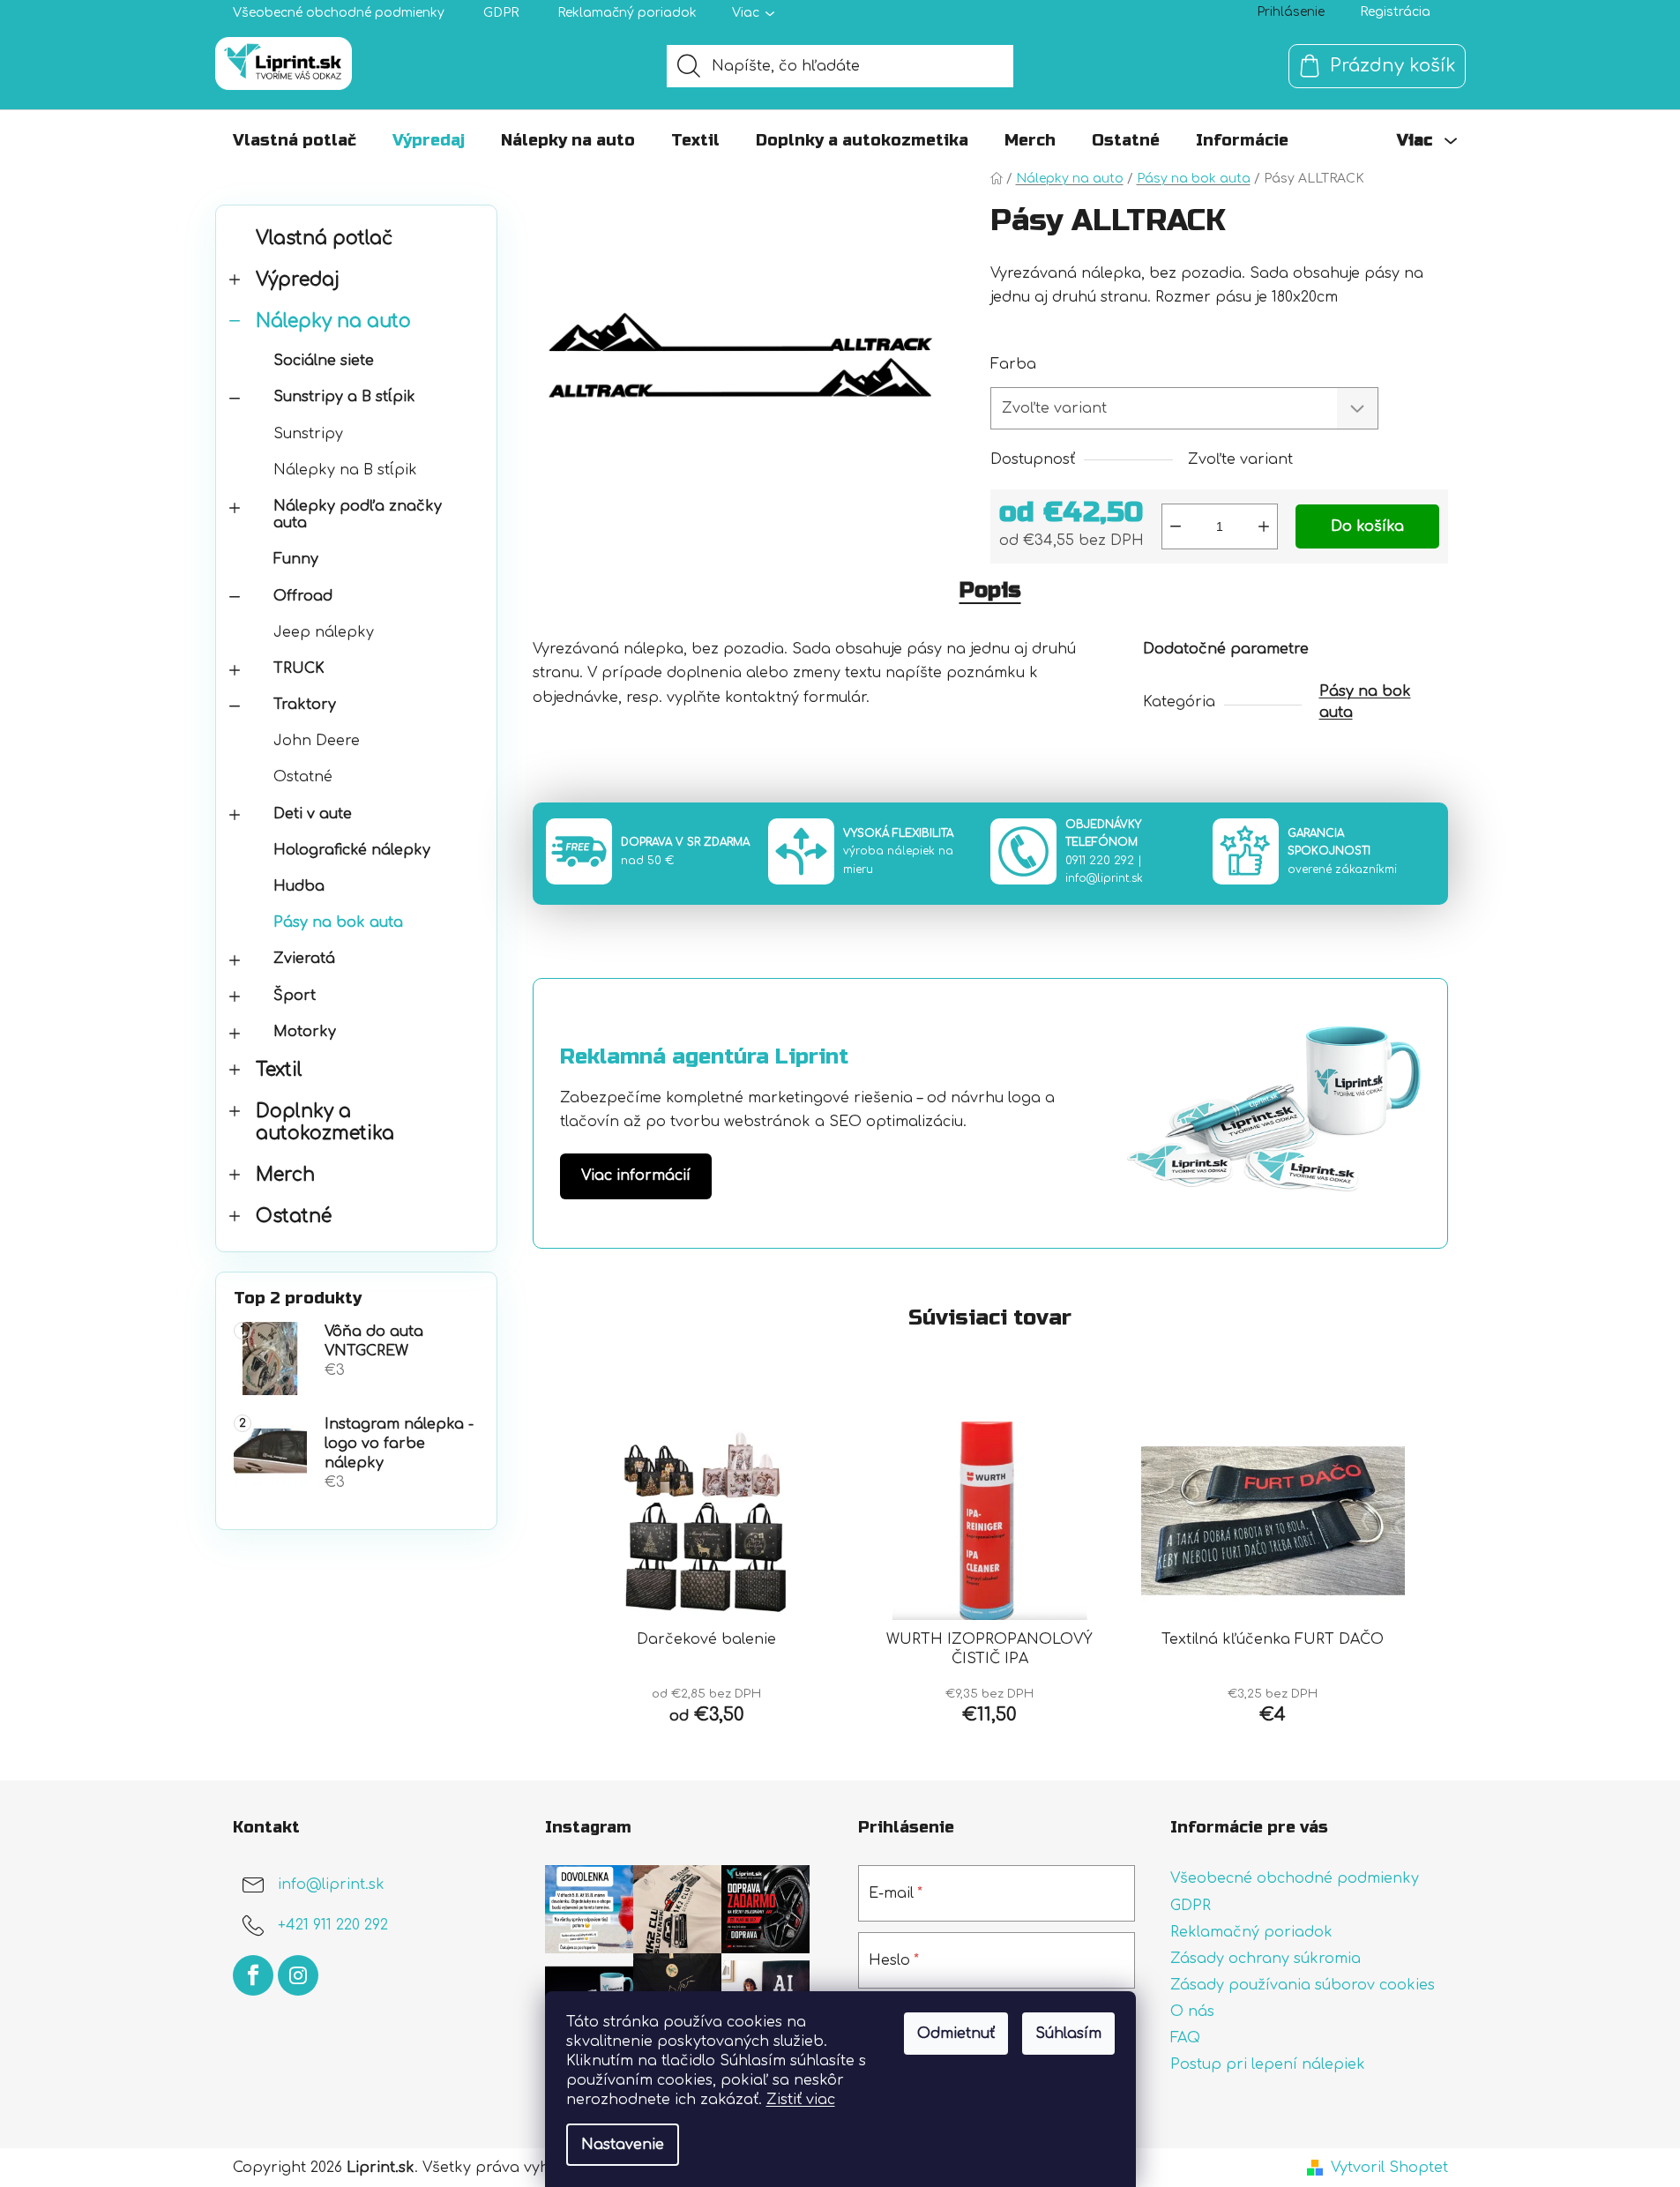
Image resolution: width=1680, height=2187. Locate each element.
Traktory (305, 705)
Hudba (299, 886)
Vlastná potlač (324, 239)
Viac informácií (636, 1176)
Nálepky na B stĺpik (345, 470)
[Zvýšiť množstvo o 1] (1264, 526)
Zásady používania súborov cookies (1303, 1985)
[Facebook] (253, 1975)
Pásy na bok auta (338, 922)
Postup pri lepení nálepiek (1268, 2064)
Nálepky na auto (333, 321)
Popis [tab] (990, 590)
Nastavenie (623, 2145)
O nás (1192, 2012)
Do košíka (1367, 526)
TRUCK (299, 668)
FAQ (1185, 2038)
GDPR (501, 13)
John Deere (317, 741)
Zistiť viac (801, 2100)
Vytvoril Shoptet (1389, 2168)
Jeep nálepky (324, 632)
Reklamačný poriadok (627, 13)
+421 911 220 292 (333, 1926)
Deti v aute (313, 814)
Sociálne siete (324, 361)
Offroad (303, 596)
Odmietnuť (956, 2034)
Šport (295, 996)
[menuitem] (295, 140)
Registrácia (1395, 12)
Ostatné (303, 777)
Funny (296, 559)
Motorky (305, 1032)
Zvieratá (304, 959)
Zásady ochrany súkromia (1266, 1959)
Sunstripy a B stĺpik (344, 397)
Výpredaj (298, 280)
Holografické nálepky (352, 850)
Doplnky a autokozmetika (325, 1123)
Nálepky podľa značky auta (358, 515)
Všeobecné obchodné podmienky (339, 13)
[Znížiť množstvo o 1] (1176, 526)
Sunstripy (308, 434)
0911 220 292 (1100, 861)
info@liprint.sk (1104, 878)
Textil (279, 1070)
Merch (285, 1175)
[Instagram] (298, 1975)
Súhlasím (1068, 2034)
